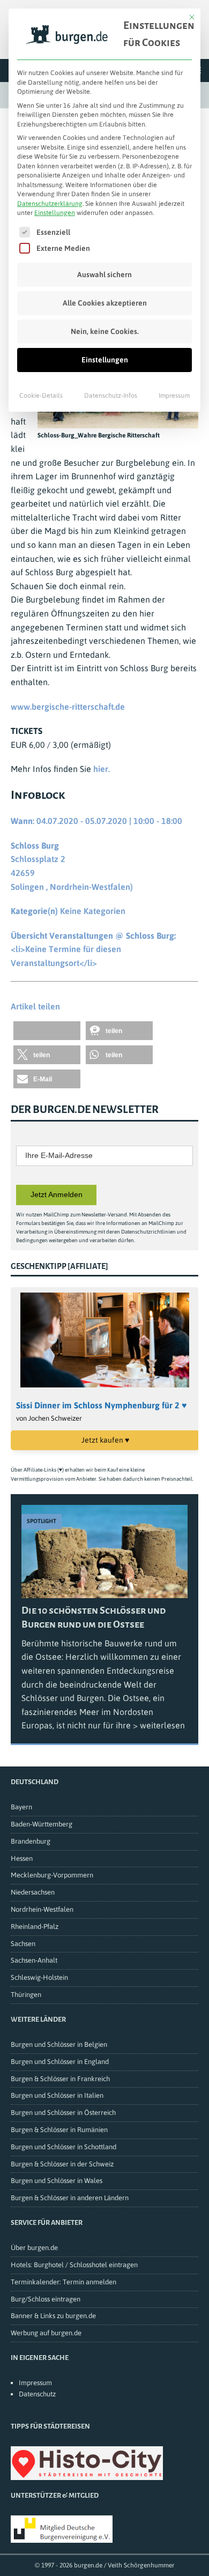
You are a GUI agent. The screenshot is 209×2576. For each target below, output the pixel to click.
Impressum (174, 396)
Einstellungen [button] (55, 213)
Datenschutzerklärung (50, 204)
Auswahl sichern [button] (104, 274)
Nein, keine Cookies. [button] (105, 331)
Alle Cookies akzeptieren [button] (105, 303)
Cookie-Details (41, 396)
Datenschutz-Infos (111, 396)
